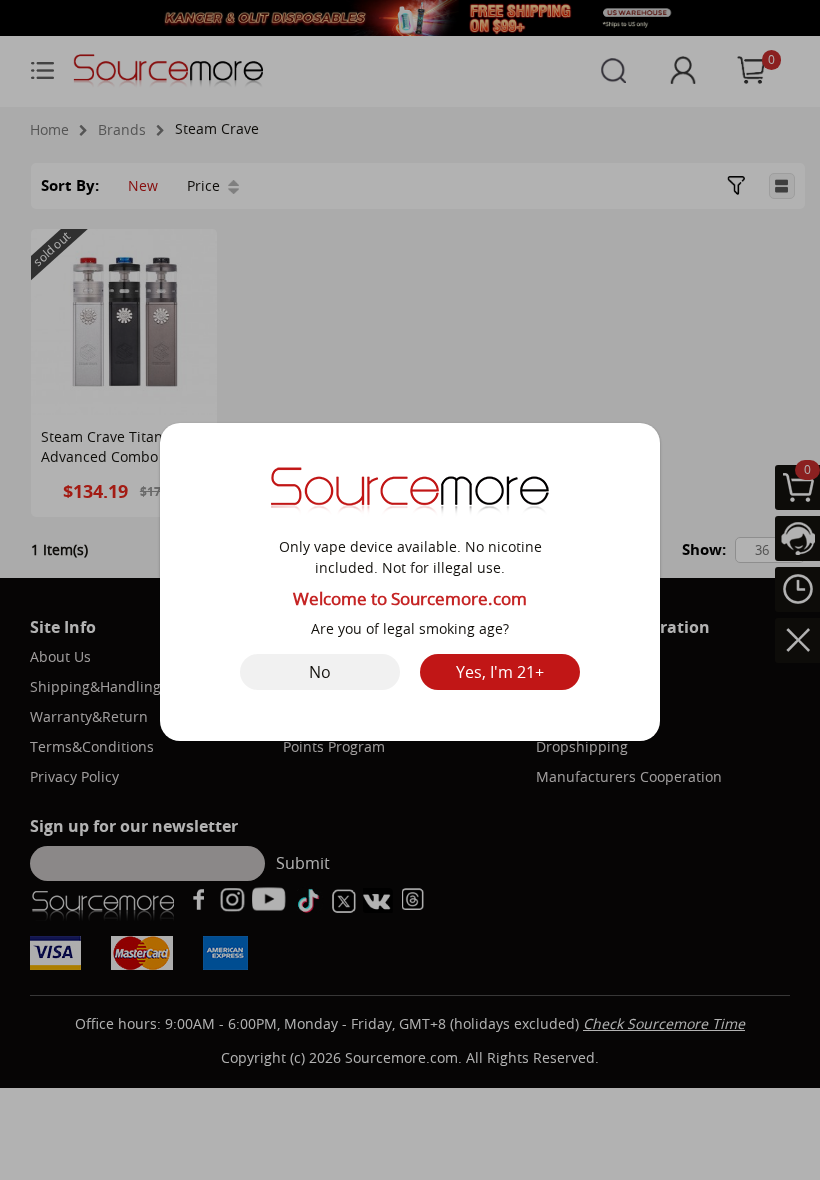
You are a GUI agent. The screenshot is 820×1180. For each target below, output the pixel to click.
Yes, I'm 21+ (500, 672)
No (320, 672)
